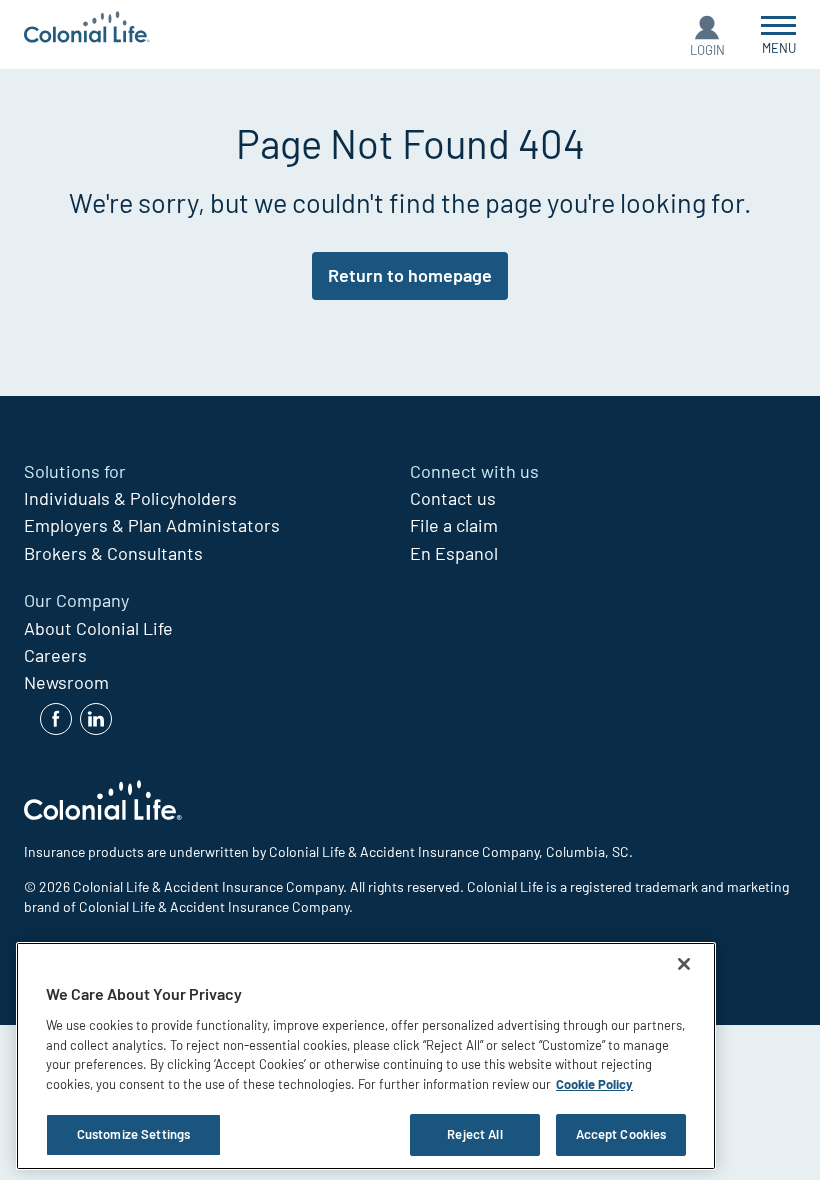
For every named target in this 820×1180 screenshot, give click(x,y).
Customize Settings (133, 1134)
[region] (366, 1056)
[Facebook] (56, 719)
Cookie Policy (594, 1084)
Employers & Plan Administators (152, 525)
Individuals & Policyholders (130, 498)
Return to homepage (410, 275)
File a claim (454, 525)
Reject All (474, 1134)
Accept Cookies (621, 1134)
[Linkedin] (96, 719)
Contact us (453, 498)
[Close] (684, 964)
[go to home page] (87, 29)
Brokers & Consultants (113, 553)
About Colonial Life (98, 628)
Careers (55, 655)
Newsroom (66, 682)
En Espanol (454, 553)
